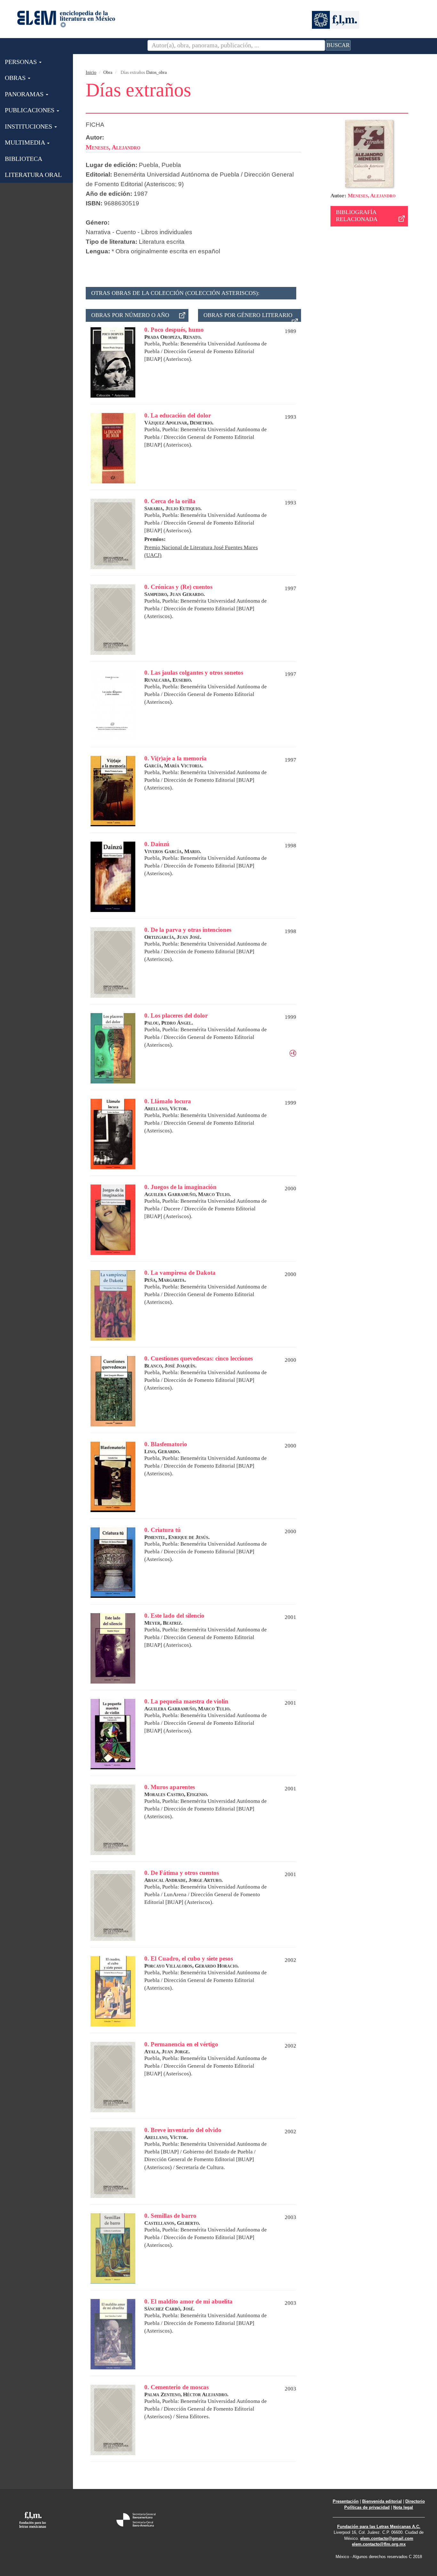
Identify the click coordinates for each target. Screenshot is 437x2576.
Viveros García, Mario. (173, 851)
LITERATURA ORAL (33, 175)
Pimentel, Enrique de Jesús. (177, 1537)
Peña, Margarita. (165, 1280)
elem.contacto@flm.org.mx (379, 2544)
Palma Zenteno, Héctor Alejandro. (186, 2394)
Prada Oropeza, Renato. (173, 337)
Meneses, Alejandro (372, 196)
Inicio (91, 72)
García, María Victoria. (174, 766)
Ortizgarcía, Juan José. (173, 937)
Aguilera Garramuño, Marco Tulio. (187, 1194)
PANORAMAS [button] (25, 94)
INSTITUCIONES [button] (29, 126)
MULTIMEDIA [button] (26, 142)
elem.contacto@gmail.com (387, 2538)
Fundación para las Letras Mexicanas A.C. (379, 2527)
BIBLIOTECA (24, 159)
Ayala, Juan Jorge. (167, 2052)
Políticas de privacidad (367, 2507)
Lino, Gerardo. (162, 1451)
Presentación (346, 2501)
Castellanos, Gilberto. (172, 2223)
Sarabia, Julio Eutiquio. (173, 508)
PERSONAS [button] (22, 62)
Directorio (415, 2501)
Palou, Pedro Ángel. (169, 1023)
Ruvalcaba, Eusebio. (168, 680)
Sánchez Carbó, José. (169, 2309)
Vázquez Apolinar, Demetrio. (179, 423)
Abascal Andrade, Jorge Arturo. (183, 1880)
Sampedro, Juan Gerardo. (175, 594)
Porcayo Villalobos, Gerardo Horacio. (191, 1966)
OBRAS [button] (16, 78)
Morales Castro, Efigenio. (176, 1794)
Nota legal (403, 2507)
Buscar (338, 45)
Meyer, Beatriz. (163, 1623)
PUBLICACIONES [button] (30, 110)
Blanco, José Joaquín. (170, 1366)
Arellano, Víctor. (166, 1109)
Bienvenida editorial (382, 2501)
